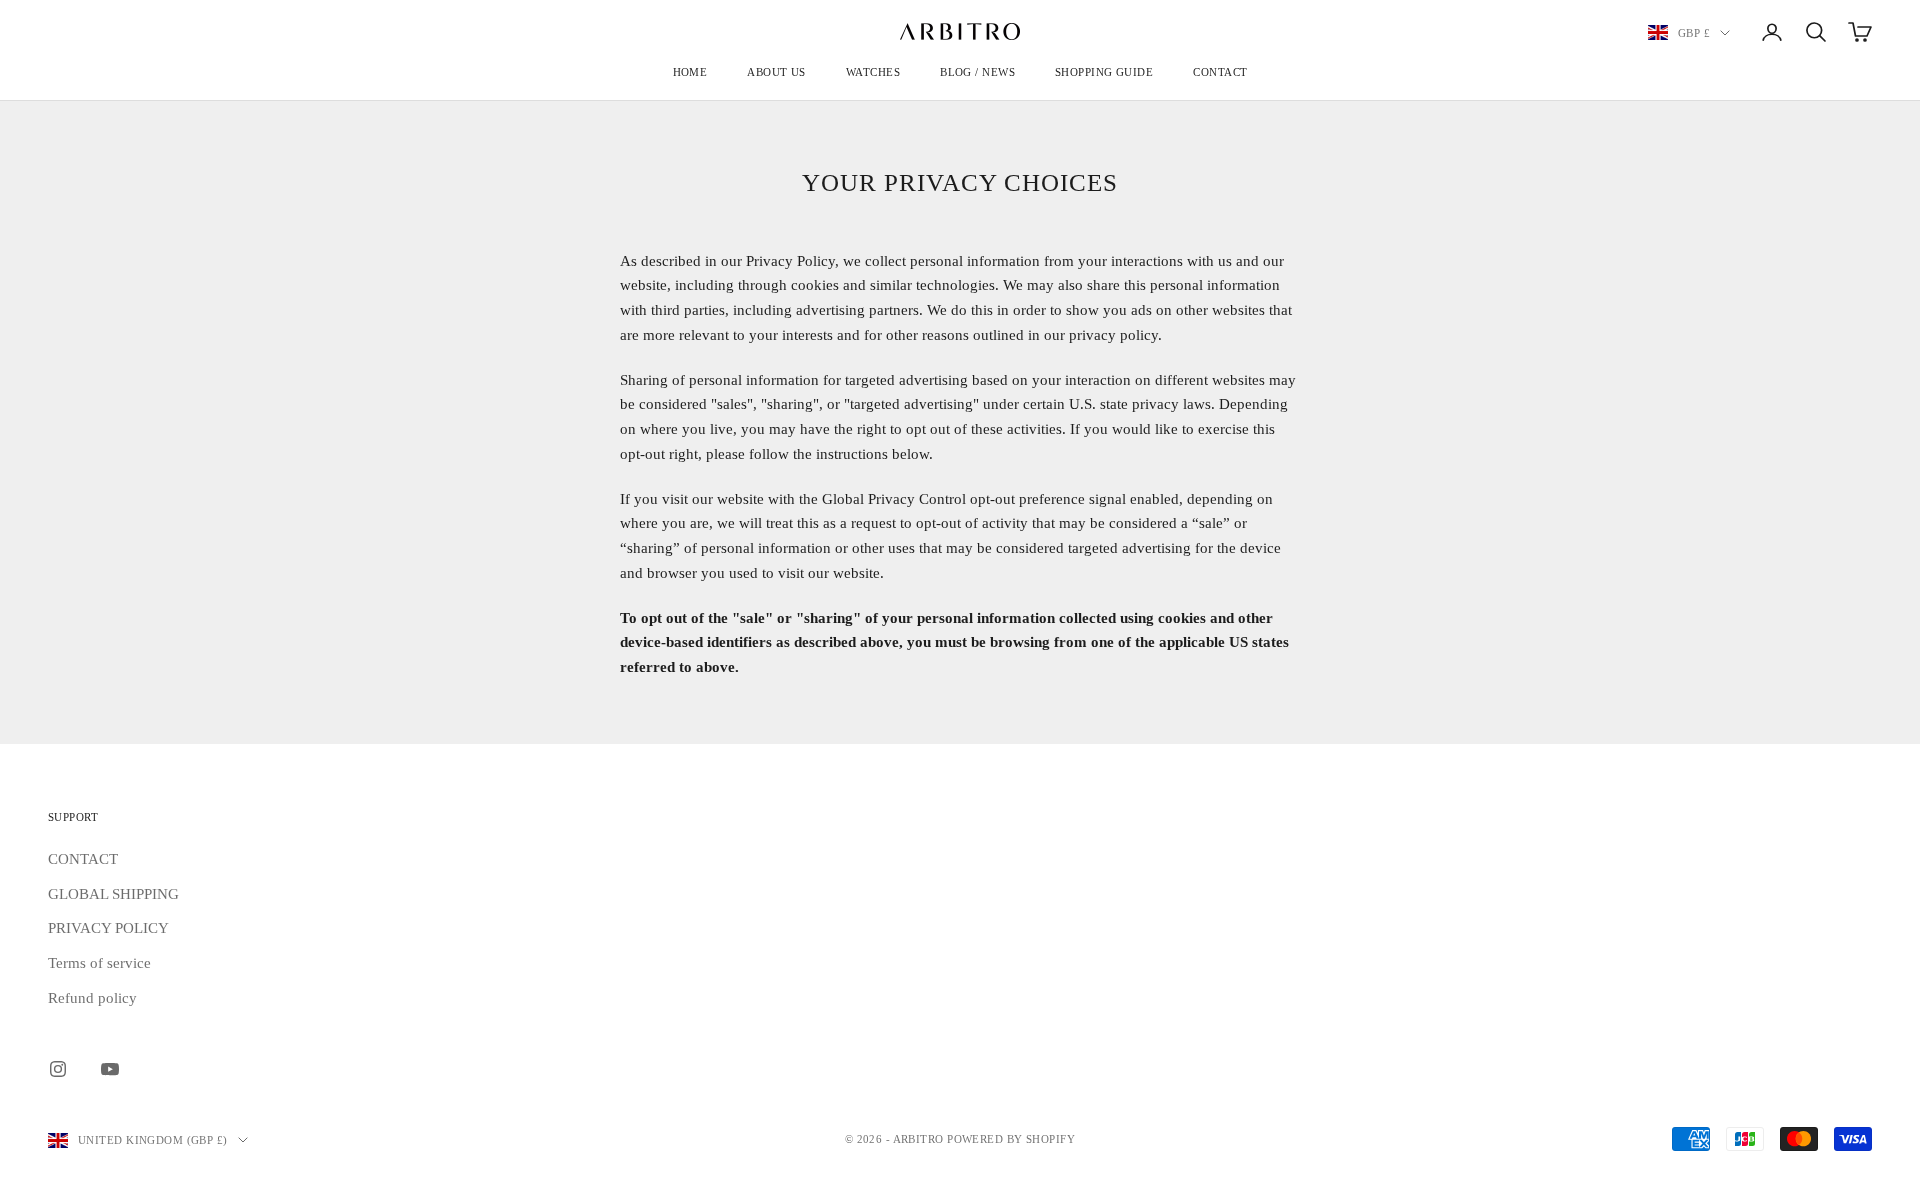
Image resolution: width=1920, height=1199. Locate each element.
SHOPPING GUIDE (1104, 72)
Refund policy (92, 998)
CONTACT (1220, 72)
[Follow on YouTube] (110, 1069)
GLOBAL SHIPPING (113, 894)
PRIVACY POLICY (108, 928)
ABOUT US (776, 72)
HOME (690, 72)
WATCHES (873, 72)
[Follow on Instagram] (58, 1069)
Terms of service (99, 963)
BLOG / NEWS (977, 72)
